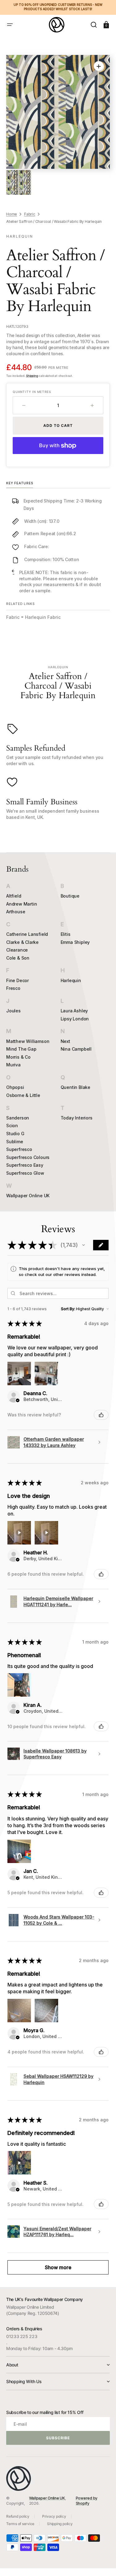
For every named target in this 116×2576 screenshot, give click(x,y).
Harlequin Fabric (43, 617)
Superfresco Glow (25, 1173)
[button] (10, 25)
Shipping (32, 376)
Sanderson (18, 1118)
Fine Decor (17, 980)
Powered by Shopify (87, 2501)
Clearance (17, 950)
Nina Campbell (76, 1049)
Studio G (15, 1134)
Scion (12, 1125)
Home (12, 214)
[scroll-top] (103, 2563)
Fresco (13, 988)
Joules (13, 1011)
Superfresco (19, 1149)
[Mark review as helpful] (101, 1415)
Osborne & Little (23, 1095)
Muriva (13, 1065)
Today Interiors (77, 1118)
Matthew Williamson (28, 1041)
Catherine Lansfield (27, 934)
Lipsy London (75, 1019)
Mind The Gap (21, 1049)
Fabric (30, 214)
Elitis (66, 934)
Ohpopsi (15, 1087)
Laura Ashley (74, 1011)
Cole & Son (18, 958)
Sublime (15, 1142)
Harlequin (71, 980)
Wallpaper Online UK (28, 1196)
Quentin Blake (75, 1087)
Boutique (70, 896)
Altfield (14, 896)
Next (65, 1041)
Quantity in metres (32, 392)
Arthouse (16, 912)
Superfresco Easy (25, 1165)
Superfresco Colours (28, 1157)
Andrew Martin (21, 904)
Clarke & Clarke (22, 942)
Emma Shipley (75, 942)
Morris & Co (18, 1057)
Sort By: (68, 1309)
